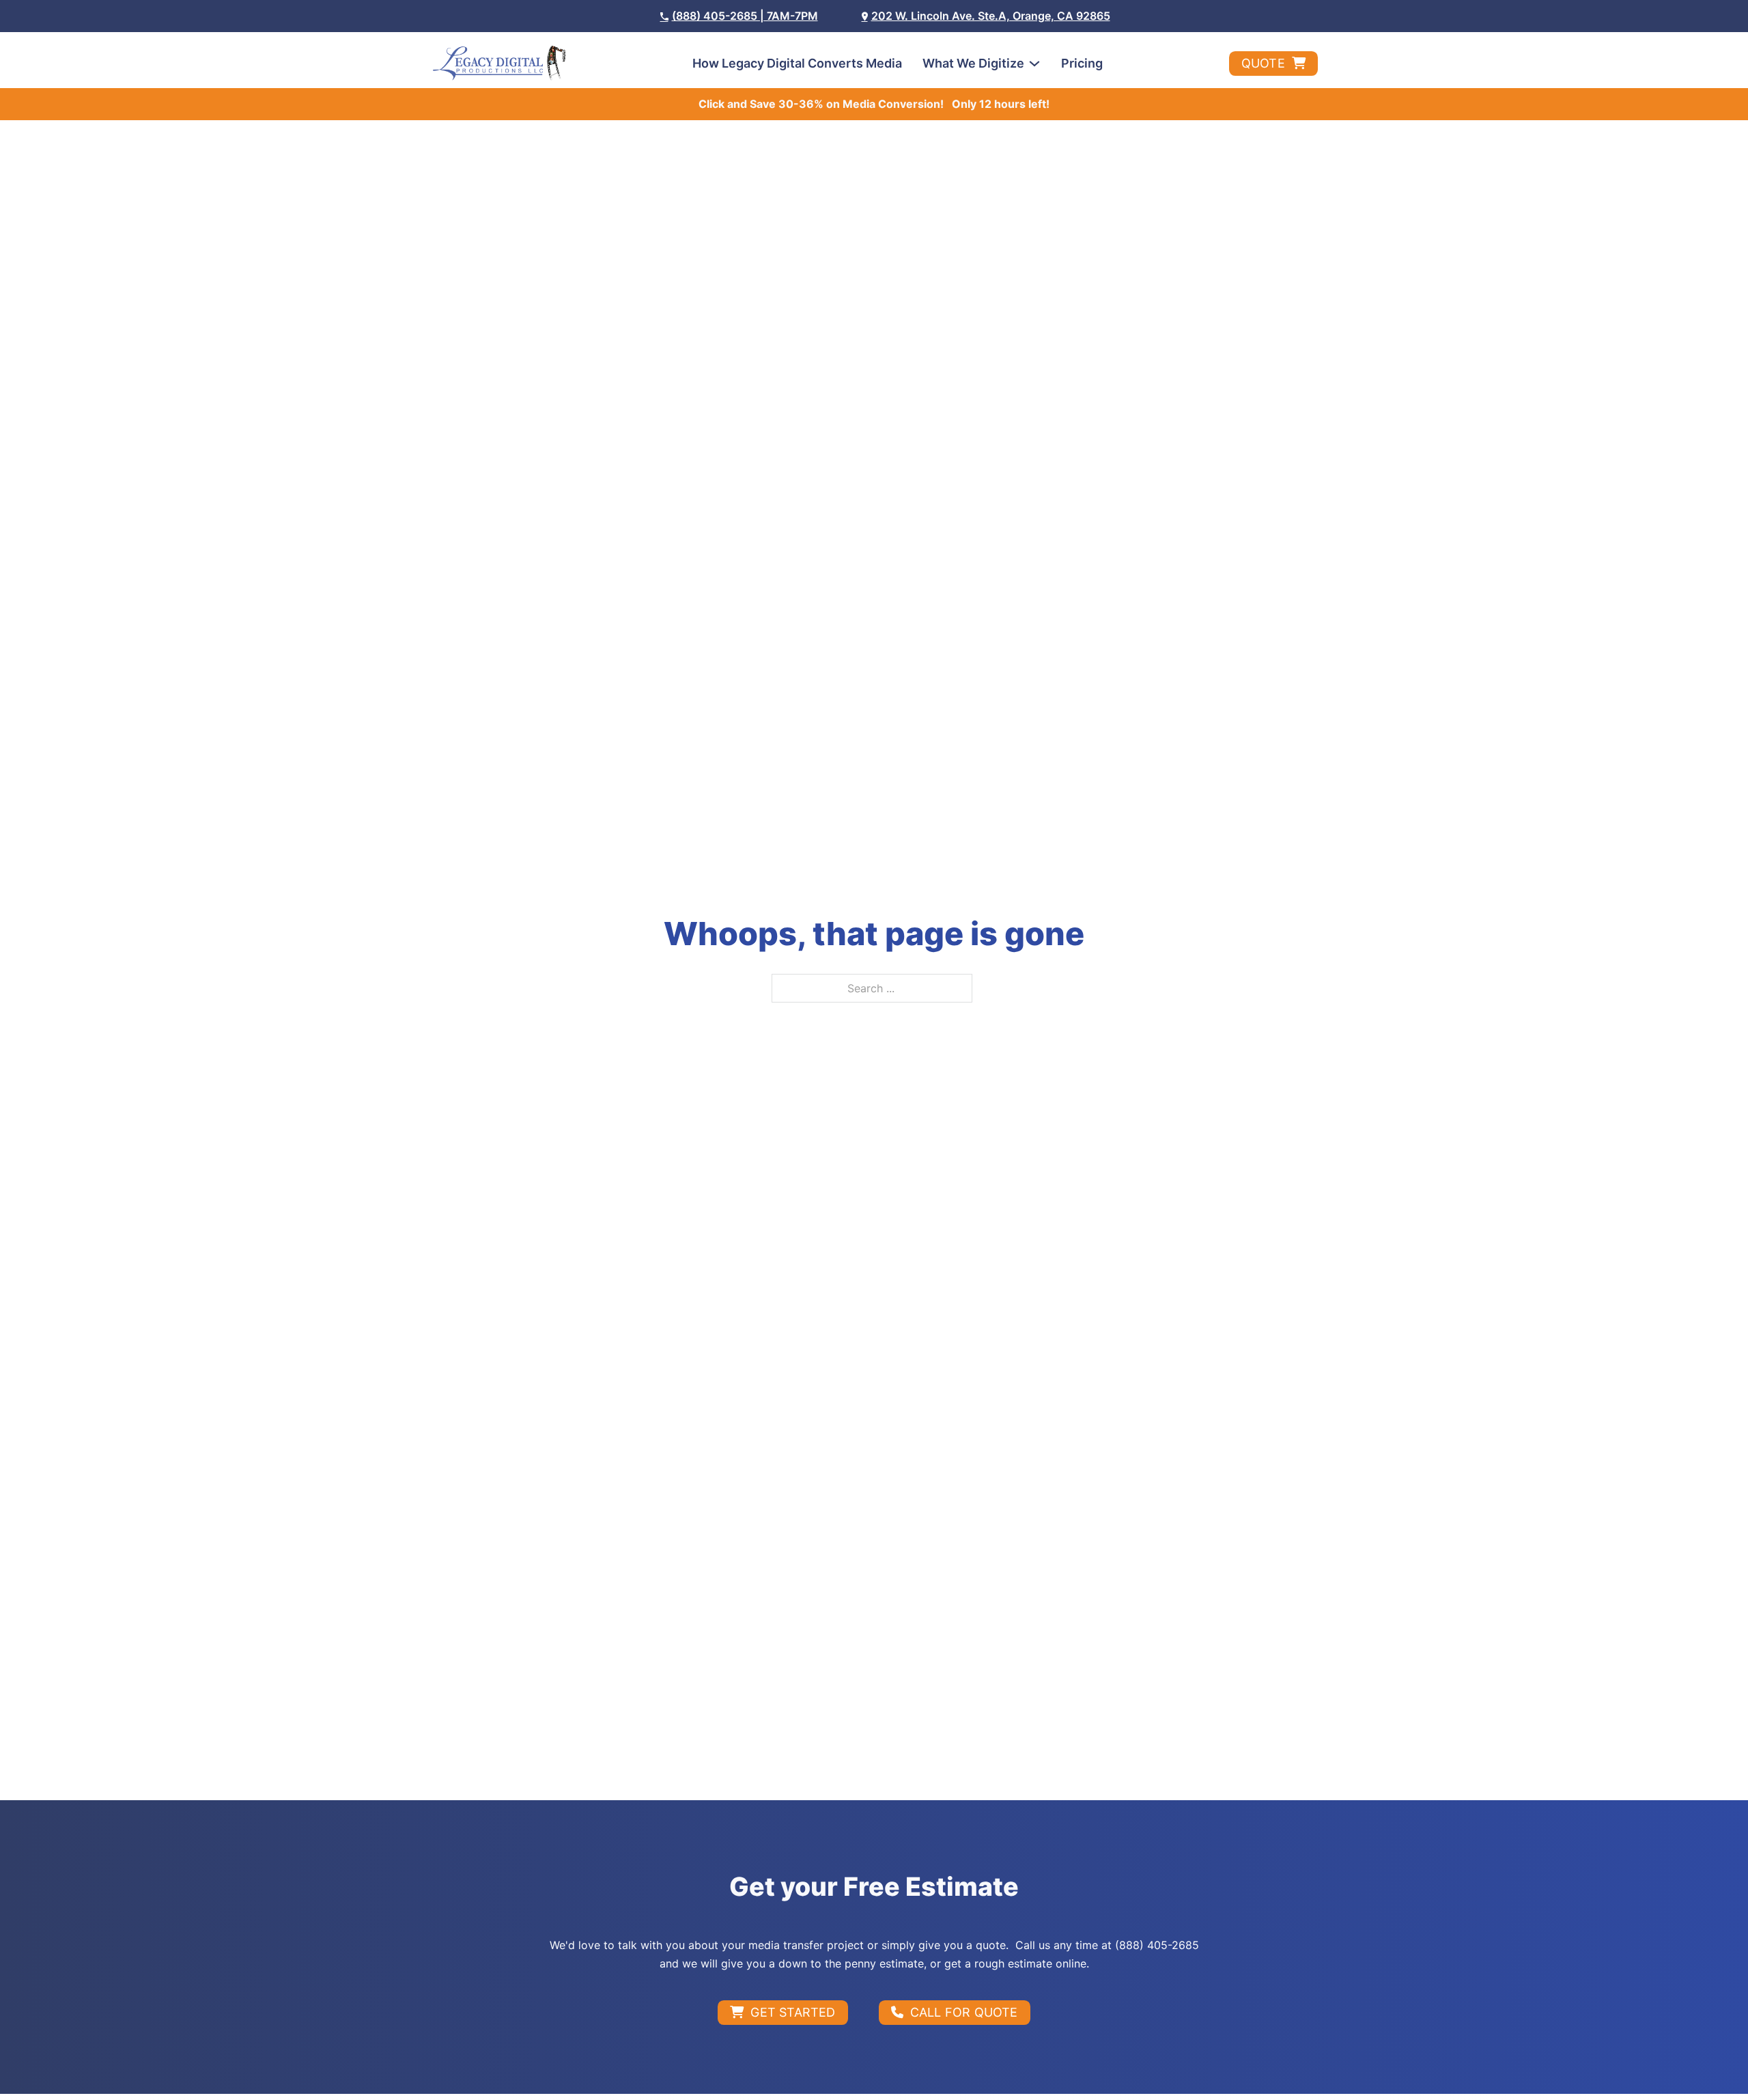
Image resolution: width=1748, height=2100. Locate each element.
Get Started (793, 2012)
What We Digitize (973, 63)
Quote (1263, 63)
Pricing (1082, 63)
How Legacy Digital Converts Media (797, 63)
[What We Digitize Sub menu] (1034, 64)
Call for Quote (964, 2012)
